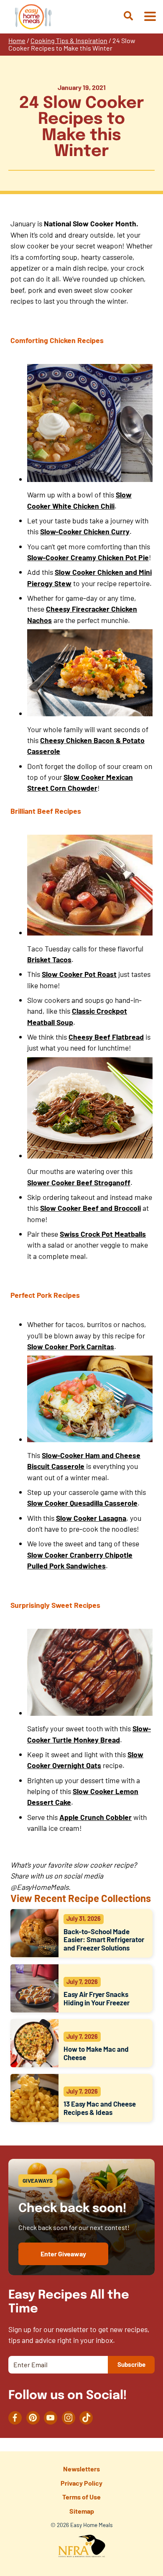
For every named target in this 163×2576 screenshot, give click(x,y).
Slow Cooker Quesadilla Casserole (82, 1503)
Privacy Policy (81, 2483)
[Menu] (150, 17)
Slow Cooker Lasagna (91, 1518)
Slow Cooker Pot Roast (79, 974)
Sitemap (82, 2511)
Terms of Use (81, 2497)
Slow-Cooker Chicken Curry (85, 531)
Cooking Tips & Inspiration (69, 40)
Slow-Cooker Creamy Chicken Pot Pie (88, 557)
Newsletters (81, 2469)
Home (17, 40)
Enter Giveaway (63, 2254)
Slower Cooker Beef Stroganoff (79, 1182)
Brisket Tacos (49, 959)
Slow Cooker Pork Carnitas (71, 1346)
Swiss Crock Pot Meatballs (103, 1234)
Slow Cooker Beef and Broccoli (90, 1208)
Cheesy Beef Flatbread (106, 1037)
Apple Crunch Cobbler (96, 1817)
